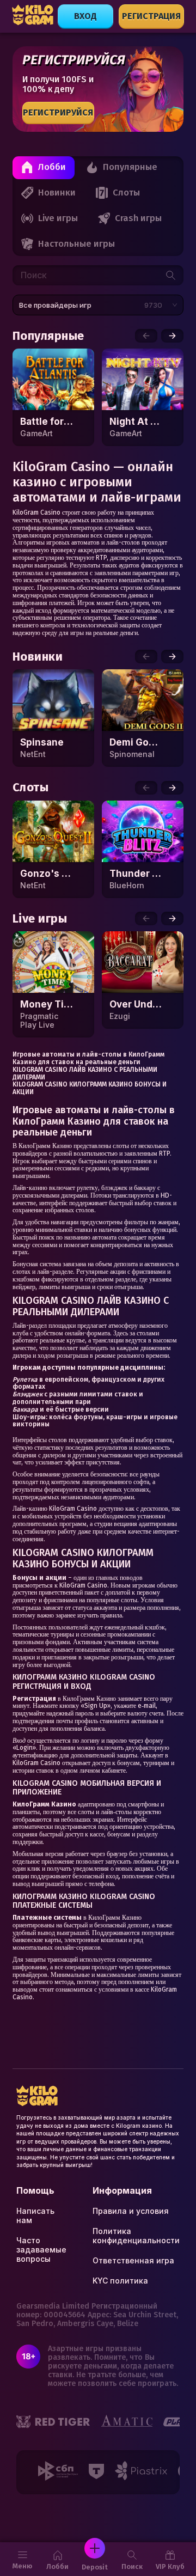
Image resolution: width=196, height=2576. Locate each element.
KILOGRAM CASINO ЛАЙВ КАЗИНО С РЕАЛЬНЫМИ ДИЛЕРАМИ (85, 1073)
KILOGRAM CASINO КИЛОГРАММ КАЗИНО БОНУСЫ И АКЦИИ (90, 1088)
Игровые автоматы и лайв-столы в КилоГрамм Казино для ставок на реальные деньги (88, 1058)
